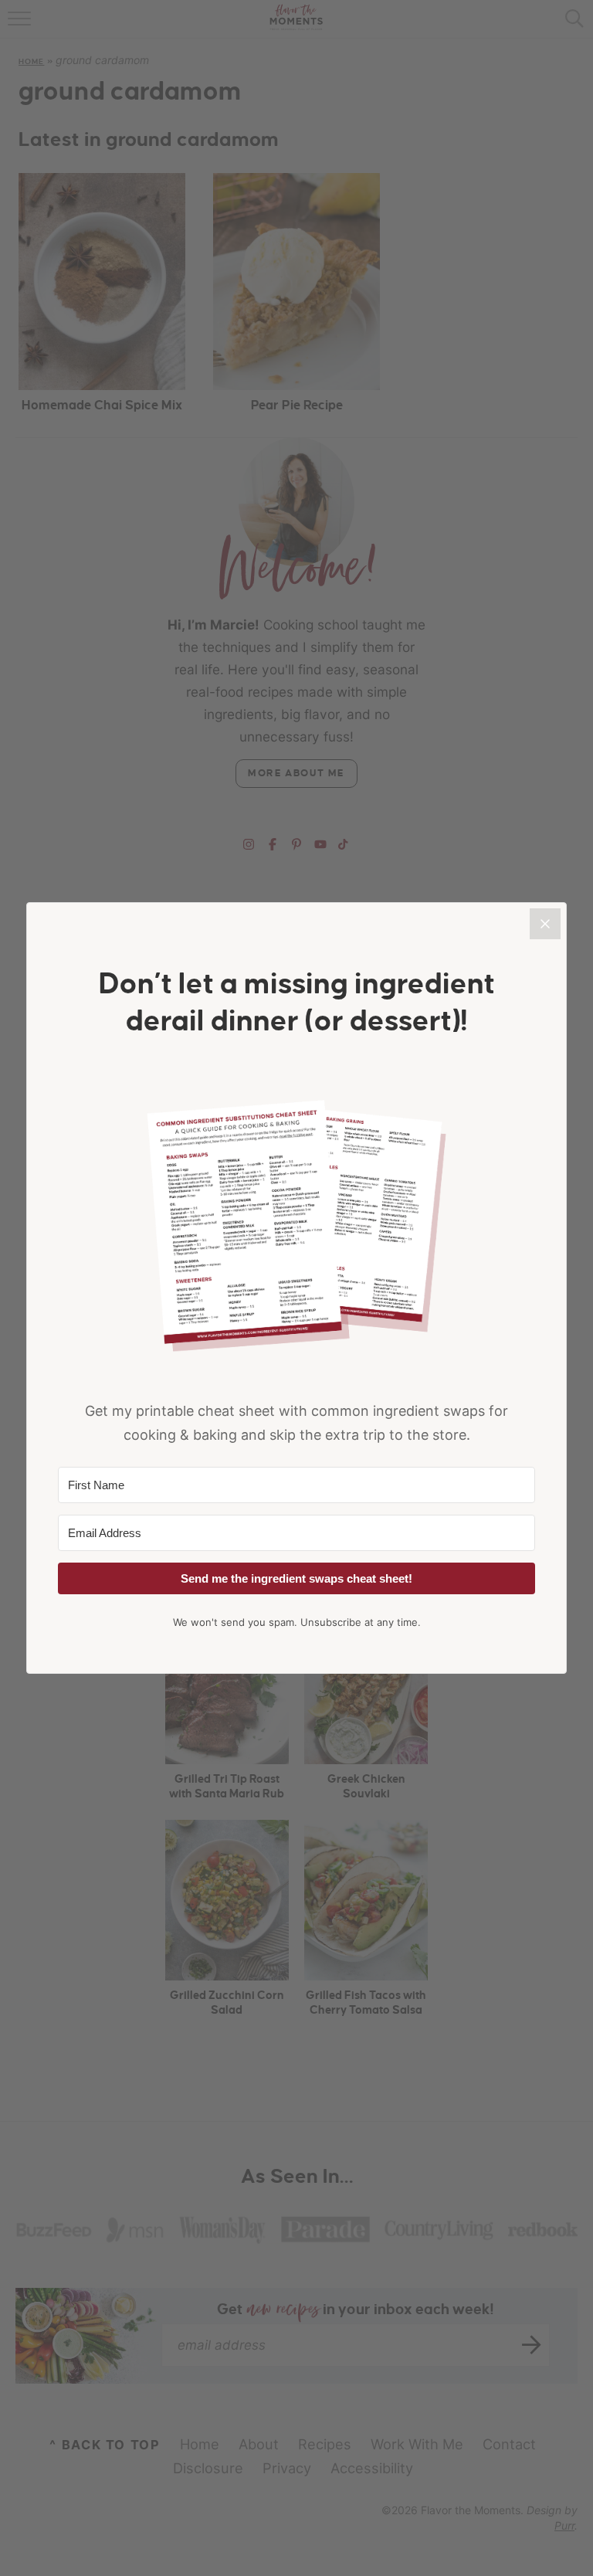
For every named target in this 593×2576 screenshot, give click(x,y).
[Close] (545, 924)
